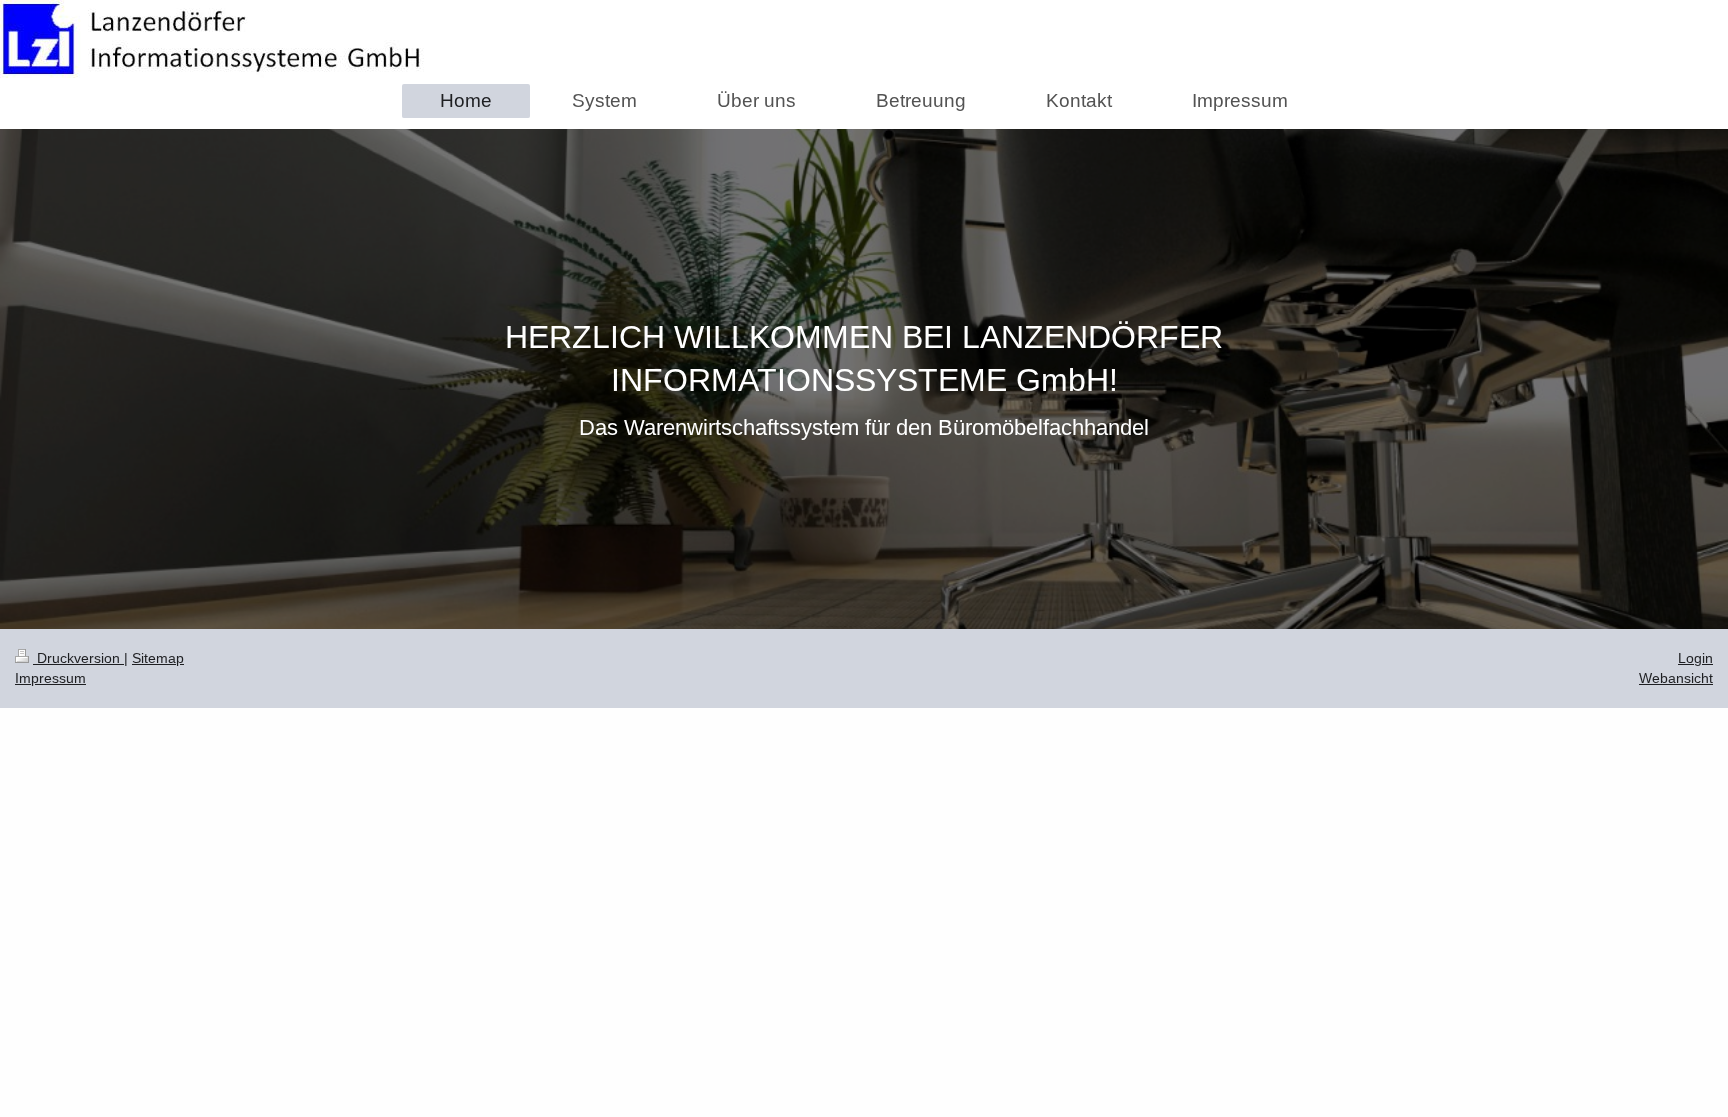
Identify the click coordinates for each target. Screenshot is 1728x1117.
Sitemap (158, 658)
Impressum (50, 678)
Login (1695, 658)
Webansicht (1676, 678)
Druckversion (78, 658)
